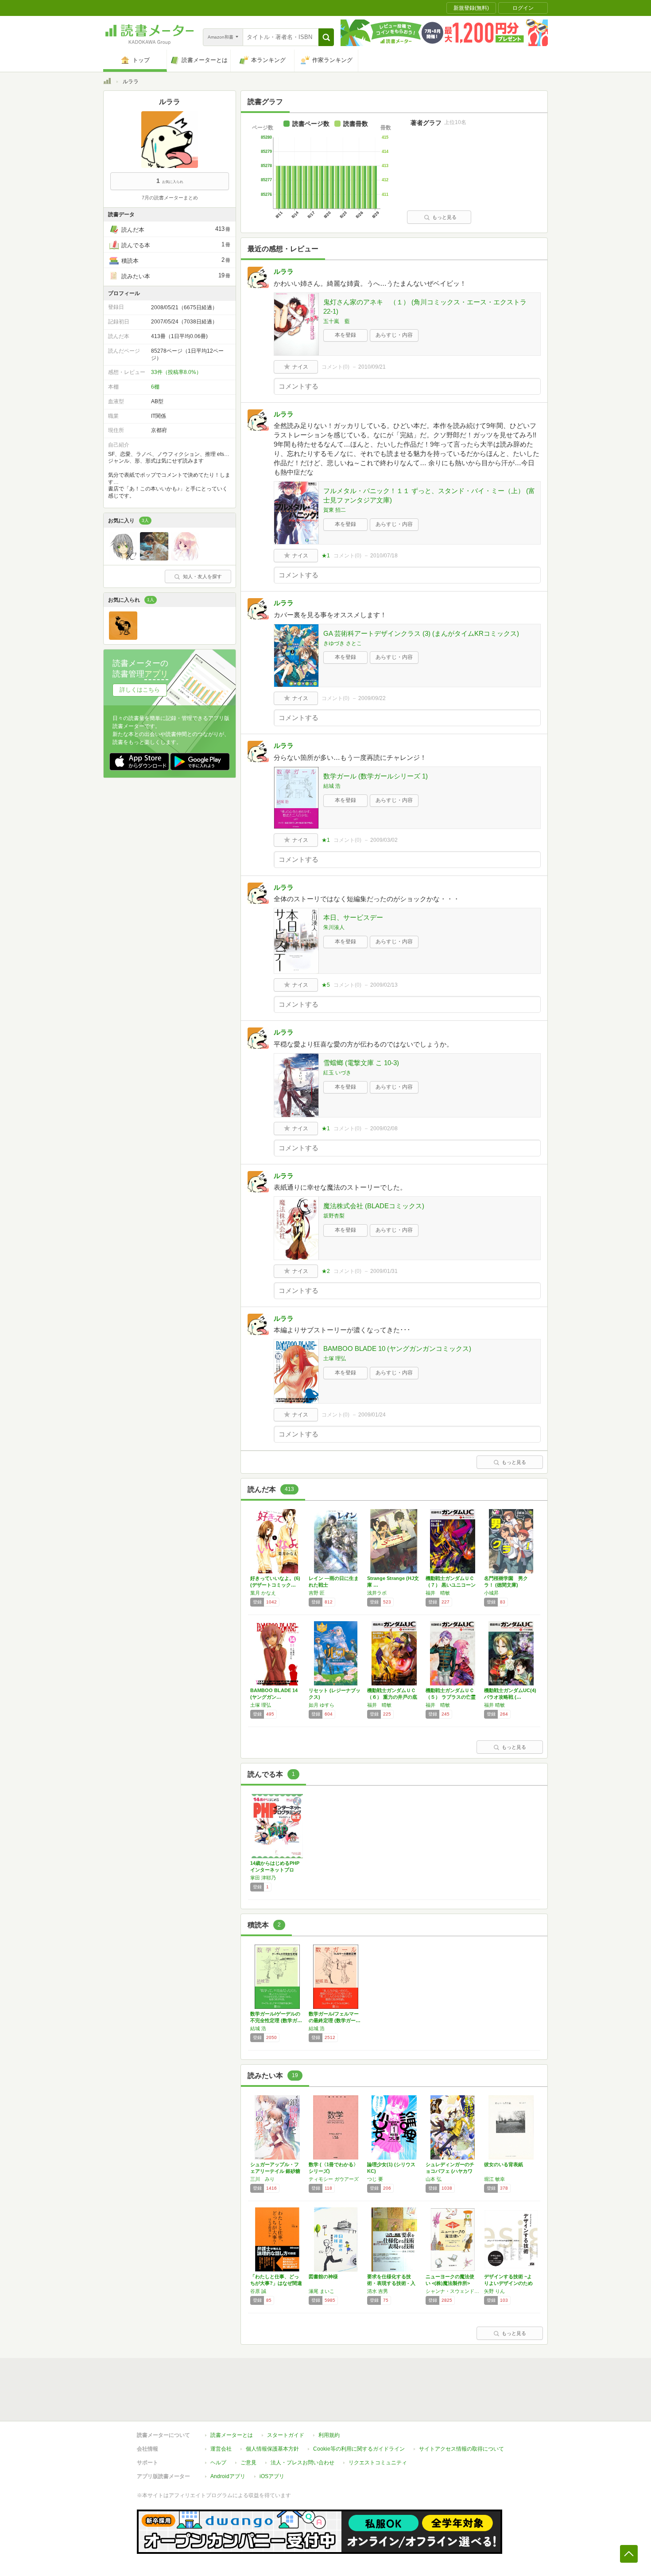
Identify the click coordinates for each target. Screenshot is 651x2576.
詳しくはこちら (140, 690)
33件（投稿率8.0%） (176, 372)
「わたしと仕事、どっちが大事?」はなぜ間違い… (276, 2283)
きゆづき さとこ (343, 643)
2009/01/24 (372, 1415)
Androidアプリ (228, 2476)
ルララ (284, 271)
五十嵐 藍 (337, 321)
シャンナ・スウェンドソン (453, 2291)
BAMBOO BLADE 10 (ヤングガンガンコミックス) (397, 1348)
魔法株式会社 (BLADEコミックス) (374, 1206)
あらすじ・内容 (394, 335)
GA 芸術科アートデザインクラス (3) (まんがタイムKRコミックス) (421, 633)
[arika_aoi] (185, 558)
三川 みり (262, 2179)
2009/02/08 (384, 1128)
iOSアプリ (272, 2476)
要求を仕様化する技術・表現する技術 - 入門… (391, 2283)
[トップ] (107, 82)
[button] (326, 37)
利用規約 (329, 2435)
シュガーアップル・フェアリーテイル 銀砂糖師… (275, 2171)
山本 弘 (434, 2179)
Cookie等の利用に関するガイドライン (359, 2449)
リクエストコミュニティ (378, 2463)
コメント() (335, 367)
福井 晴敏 (438, 1593)
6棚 (155, 387)
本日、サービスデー (353, 917)
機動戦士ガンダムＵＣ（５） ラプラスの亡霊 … (451, 1697)
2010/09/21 (372, 367)
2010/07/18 (384, 556)
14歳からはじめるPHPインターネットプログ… (275, 1870)
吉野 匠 (317, 1593)
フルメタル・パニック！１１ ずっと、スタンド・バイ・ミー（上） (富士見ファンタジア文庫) (429, 495)
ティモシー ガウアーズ (334, 2179)
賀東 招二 (335, 510)
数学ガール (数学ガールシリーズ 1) (376, 776)
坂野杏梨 (334, 1216)
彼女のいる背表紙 (504, 2164)
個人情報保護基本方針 (272, 2449)
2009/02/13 (384, 985)
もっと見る (444, 217)
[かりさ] (154, 558)
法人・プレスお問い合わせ (302, 2463)
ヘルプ (218, 2463)
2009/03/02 (384, 840)
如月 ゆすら (322, 1705)
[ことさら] (123, 558)
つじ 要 (375, 2179)
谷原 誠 (258, 2291)
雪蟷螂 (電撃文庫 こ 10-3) (361, 1063)
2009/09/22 (372, 698)
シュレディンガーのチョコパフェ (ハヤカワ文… (450, 2171)
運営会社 (221, 2449)
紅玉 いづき (337, 1073)
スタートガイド (286, 2435)
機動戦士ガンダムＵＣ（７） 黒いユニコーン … (451, 1585)
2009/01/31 (384, 1271)
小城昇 (491, 1593)
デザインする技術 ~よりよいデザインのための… (508, 2283)
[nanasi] (123, 638)
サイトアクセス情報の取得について (461, 2449)
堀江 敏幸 (494, 2179)
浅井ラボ (377, 1593)
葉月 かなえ (263, 1593)
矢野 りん (494, 2291)
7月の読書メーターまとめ (170, 198)
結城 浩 (332, 786)
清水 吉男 (378, 2291)
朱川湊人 (334, 927)
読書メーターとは (232, 2435)
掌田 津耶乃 (263, 1878)
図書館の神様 (323, 2276)
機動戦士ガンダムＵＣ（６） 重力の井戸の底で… (392, 1697)
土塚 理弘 (335, 1358)
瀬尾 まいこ (322, 2291)
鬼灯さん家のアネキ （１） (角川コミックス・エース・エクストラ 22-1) (425, 307)
